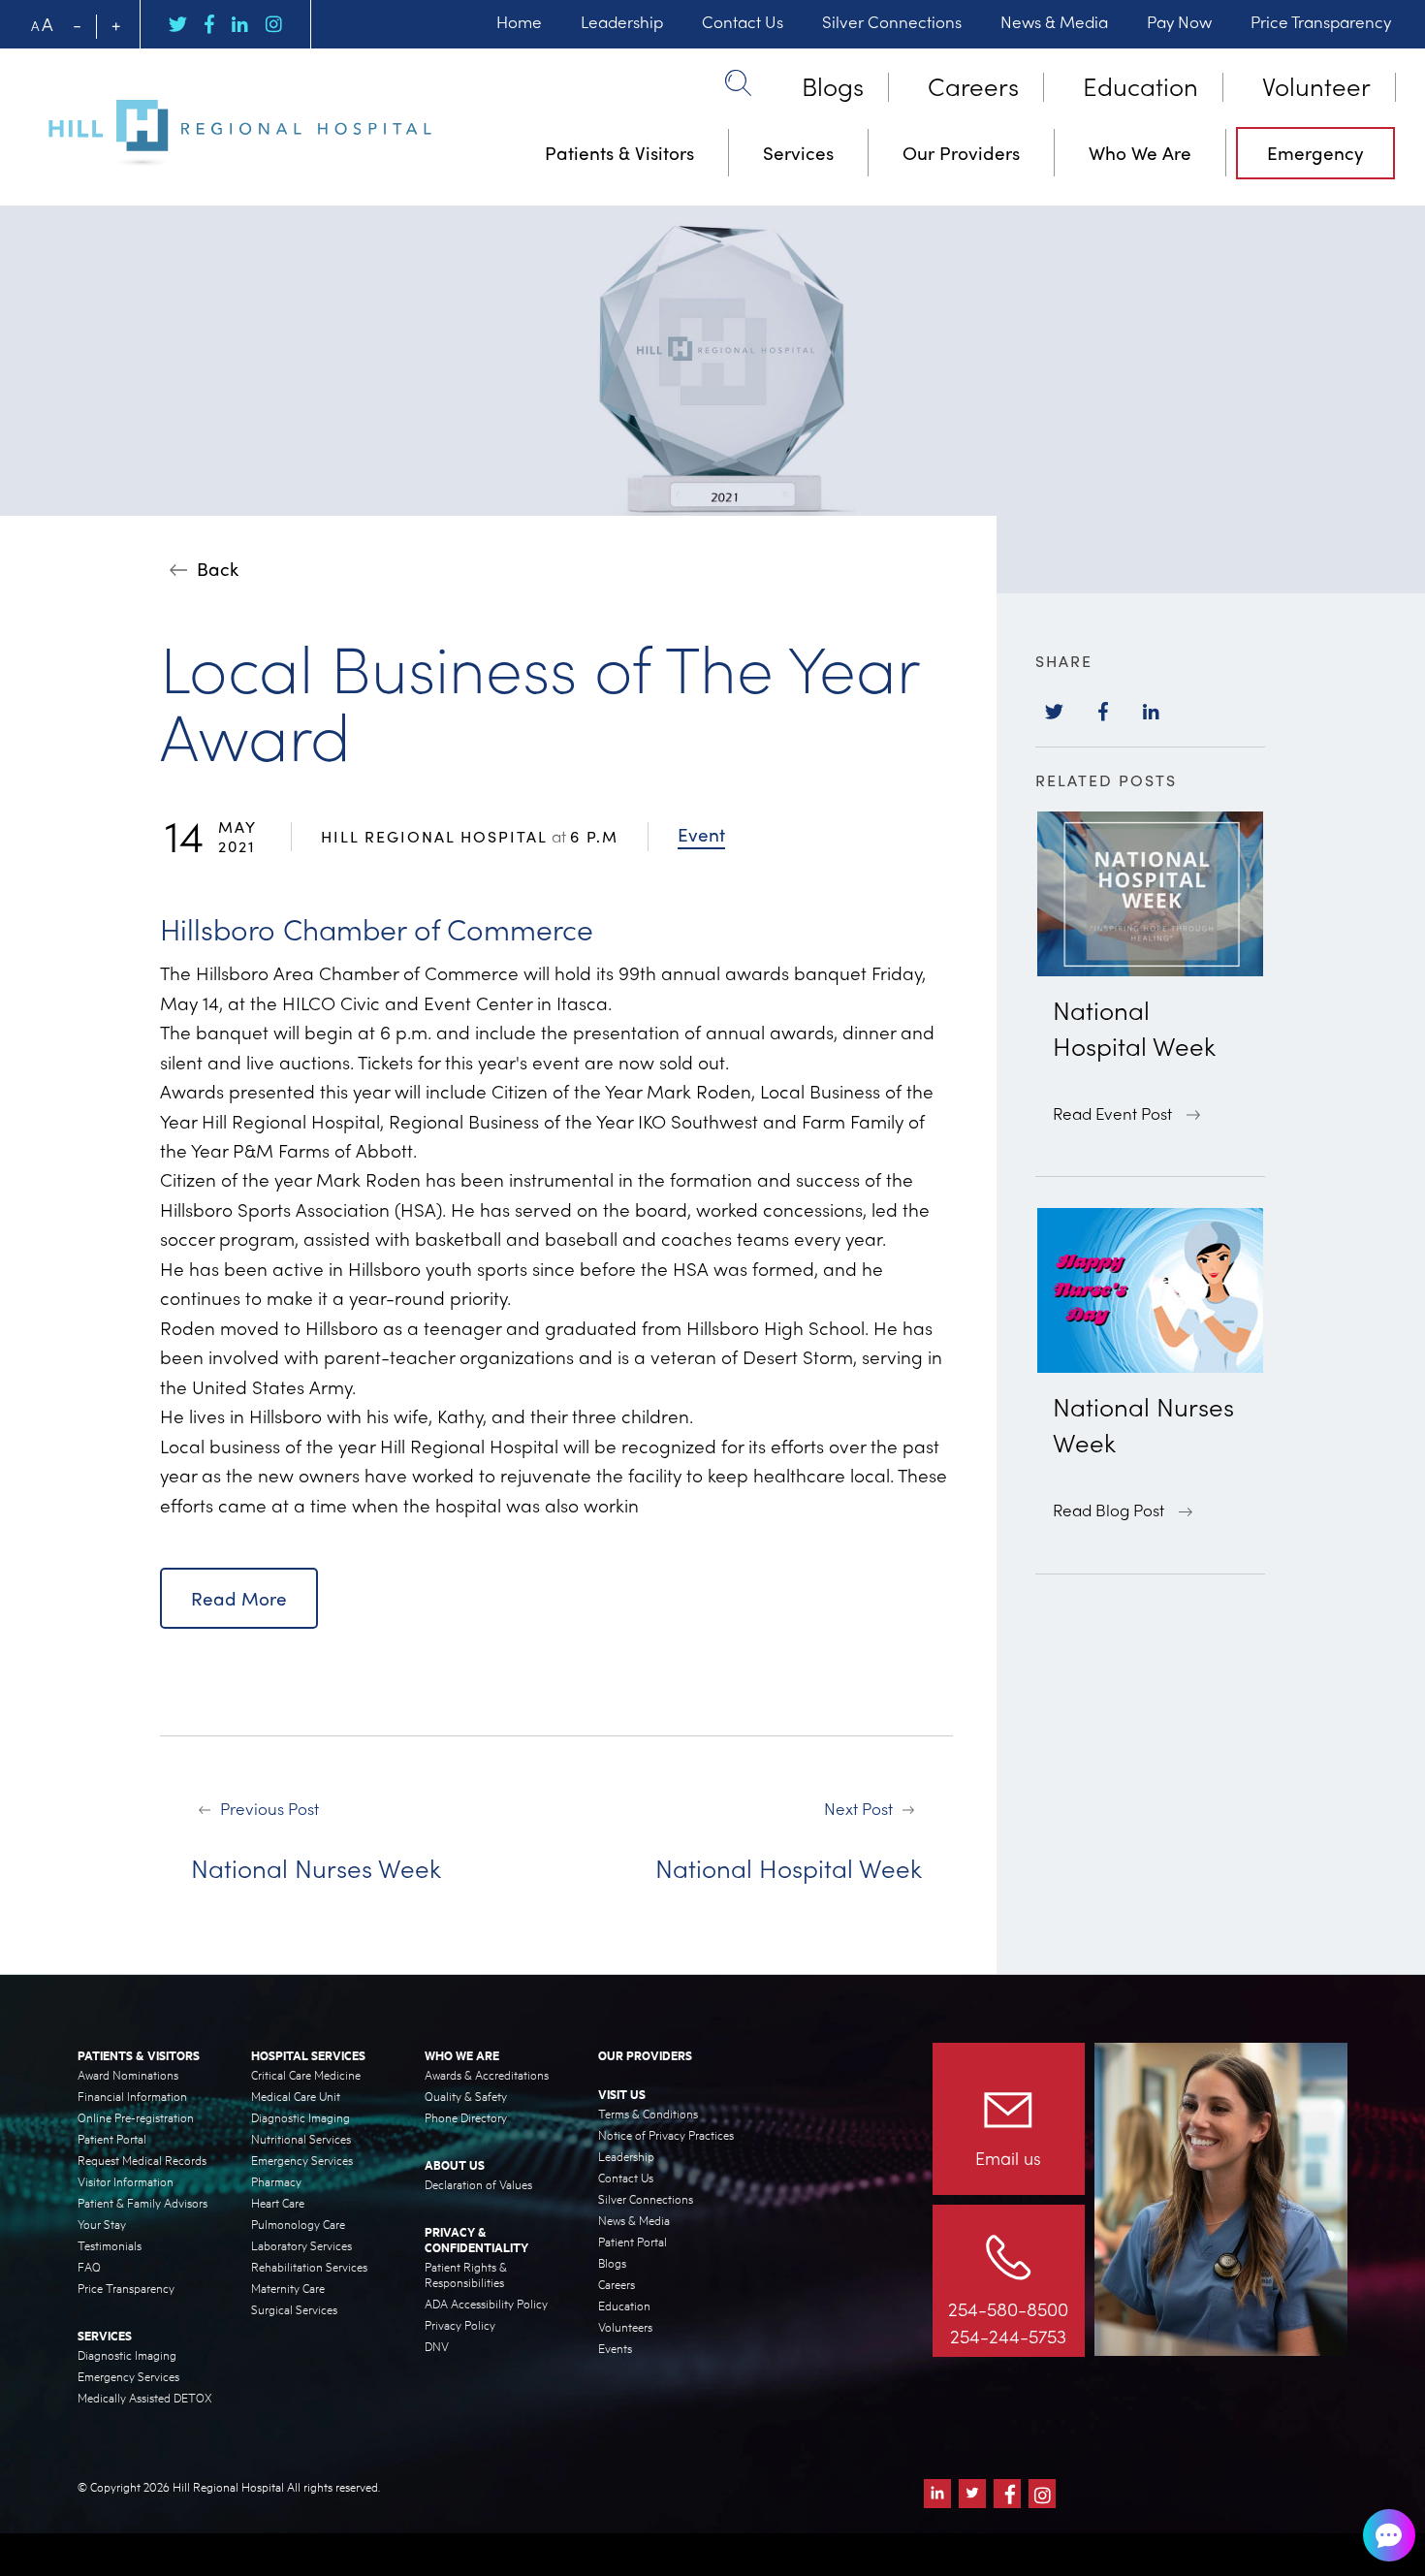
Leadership (622, 21)
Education (1140, 85)
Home (519, 21)
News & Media (1054, 21)
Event (701, 834)
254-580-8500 (1008, 2308)
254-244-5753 (1008, 2336)
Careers (973, 85)
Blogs (833, 85)
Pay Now (1179, 21)
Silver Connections (892, 21)
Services (798, 152)
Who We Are (1140, 152)
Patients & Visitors (619, 152)
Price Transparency (1321, 21)
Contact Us (743, 21)
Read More (239, 1598)
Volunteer (1316, 85)
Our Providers (961, 152)
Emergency (1315, 152)
